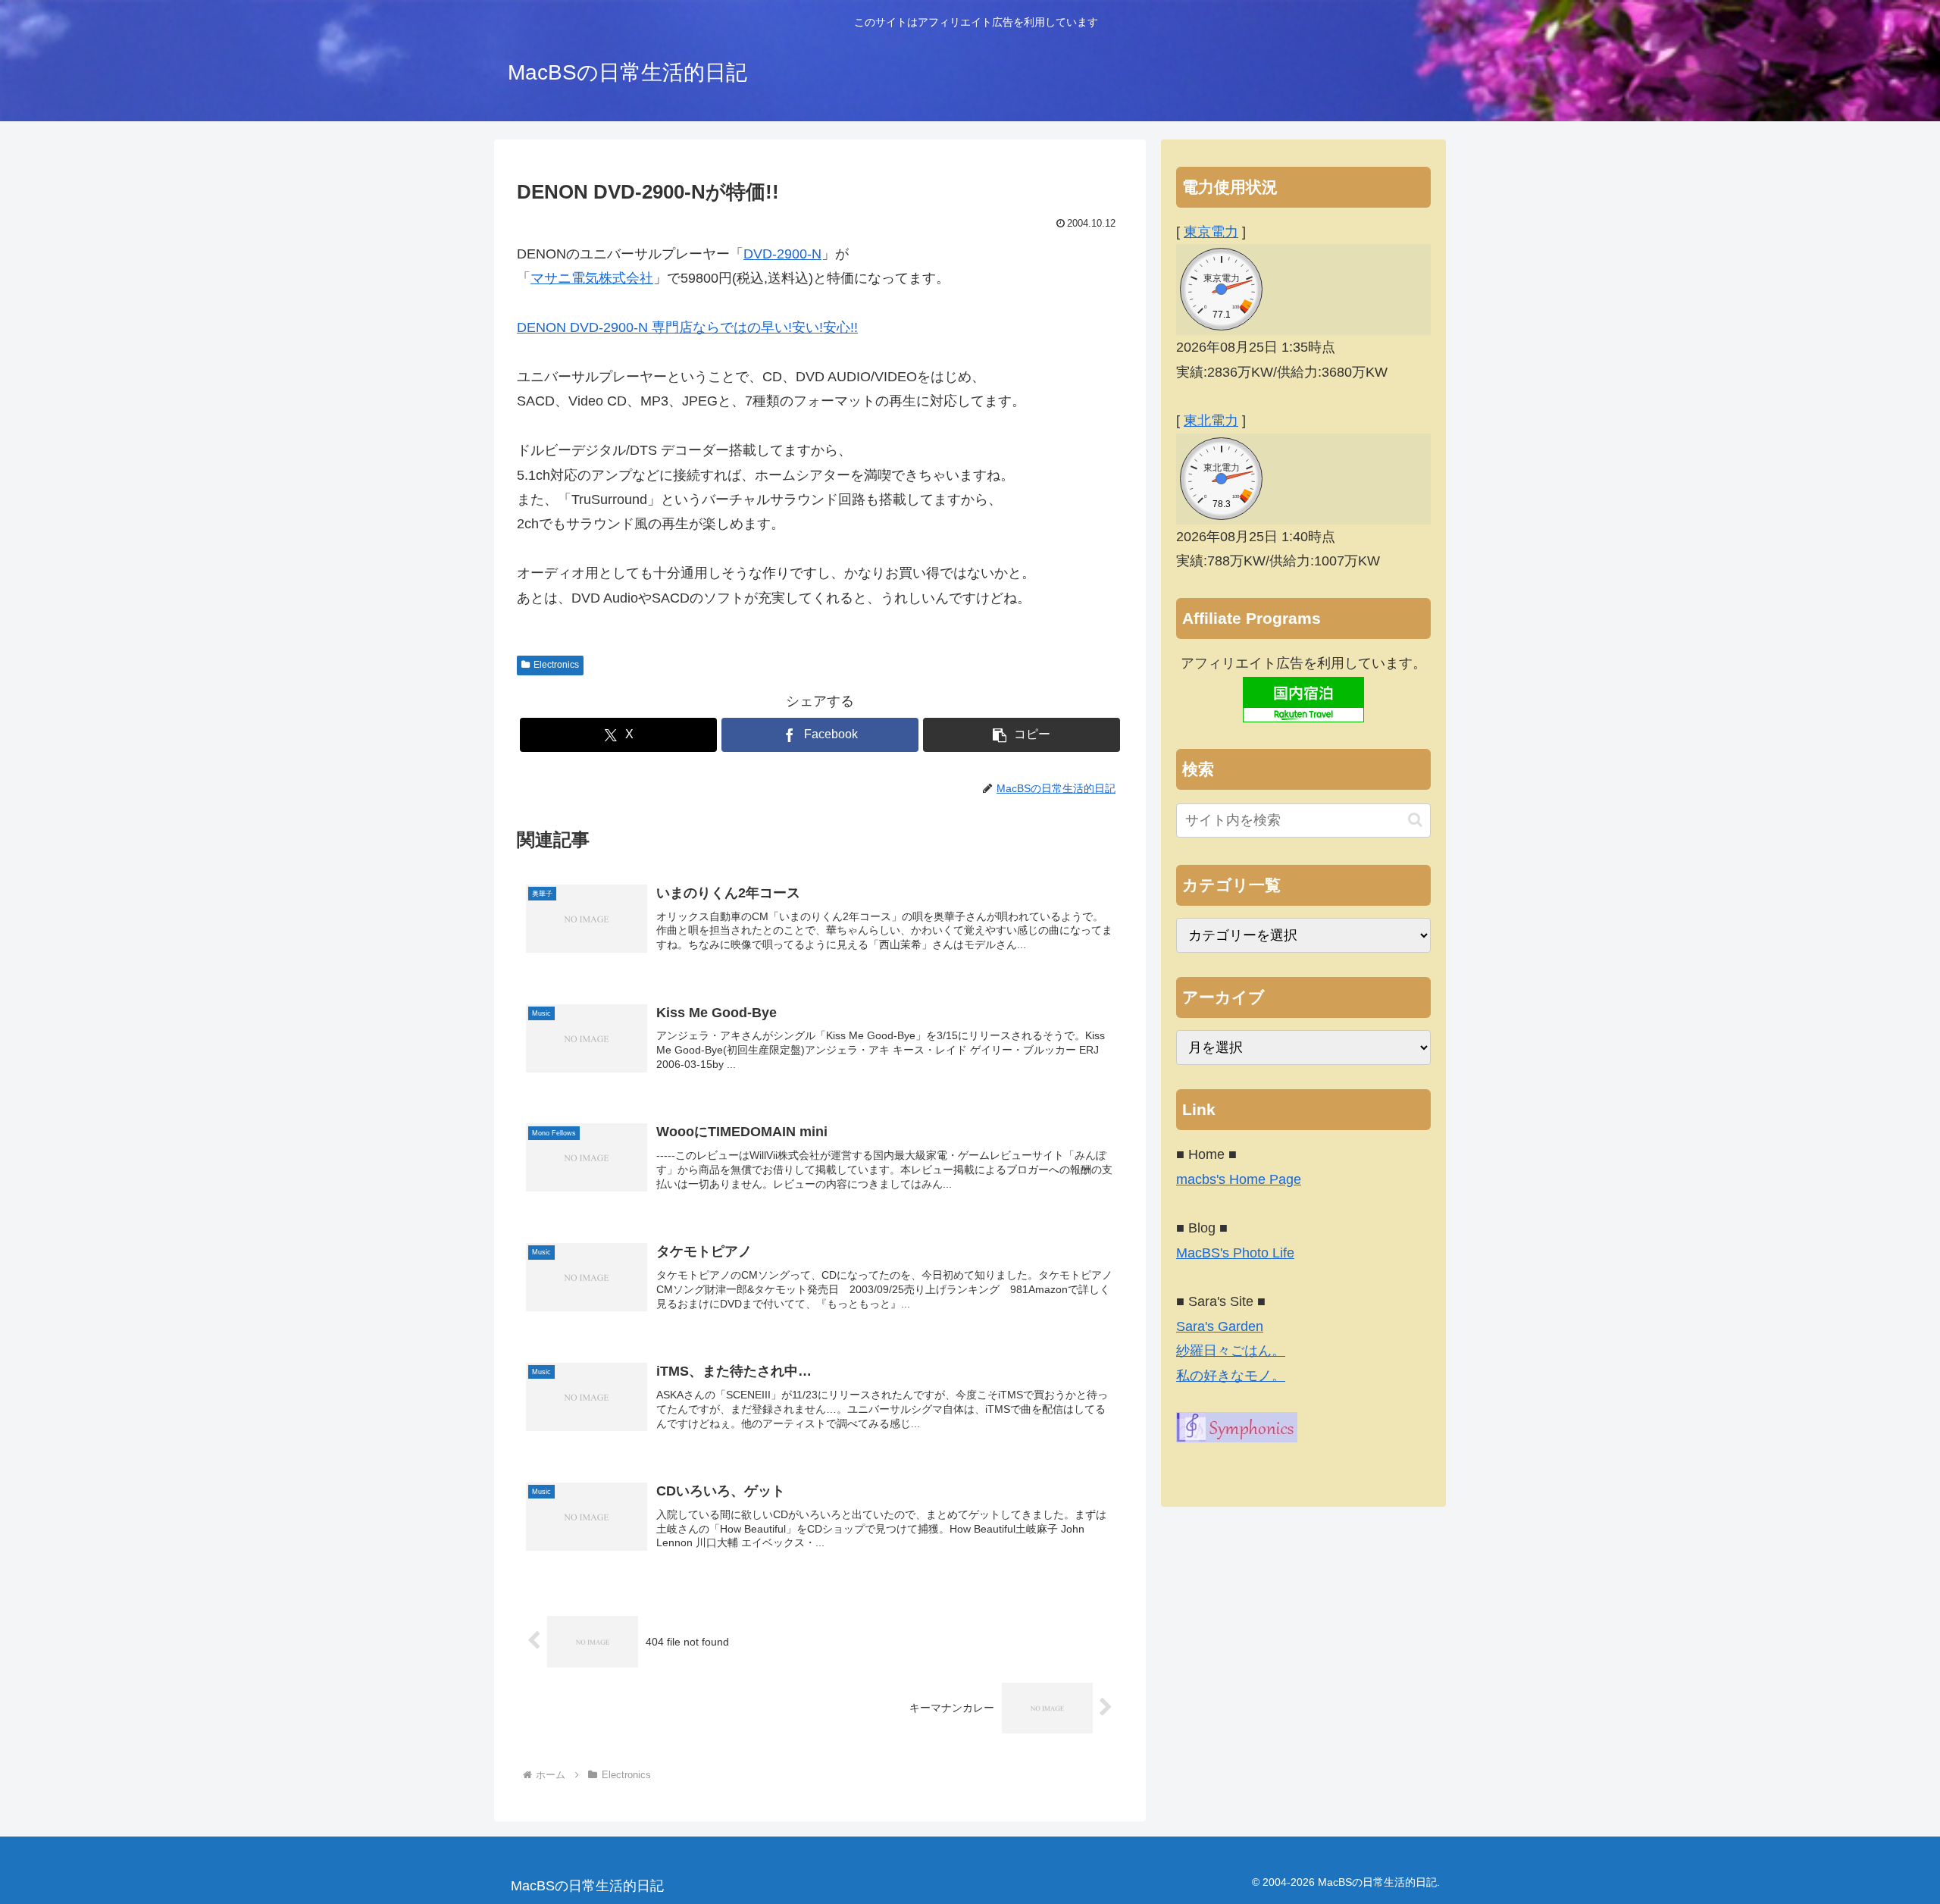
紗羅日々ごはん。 (1231, 1351)
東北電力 (1211, 421)
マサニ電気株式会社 (592, 278)
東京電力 (1211, 232)
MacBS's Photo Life (1235, 1253)
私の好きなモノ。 (1231, 1376)
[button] (1022, 735)
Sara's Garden (1220, 1326)
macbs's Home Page (1239, 1179)
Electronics (556, 665)
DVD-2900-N (782, 254)
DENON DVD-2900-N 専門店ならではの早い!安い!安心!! (687, 327)
